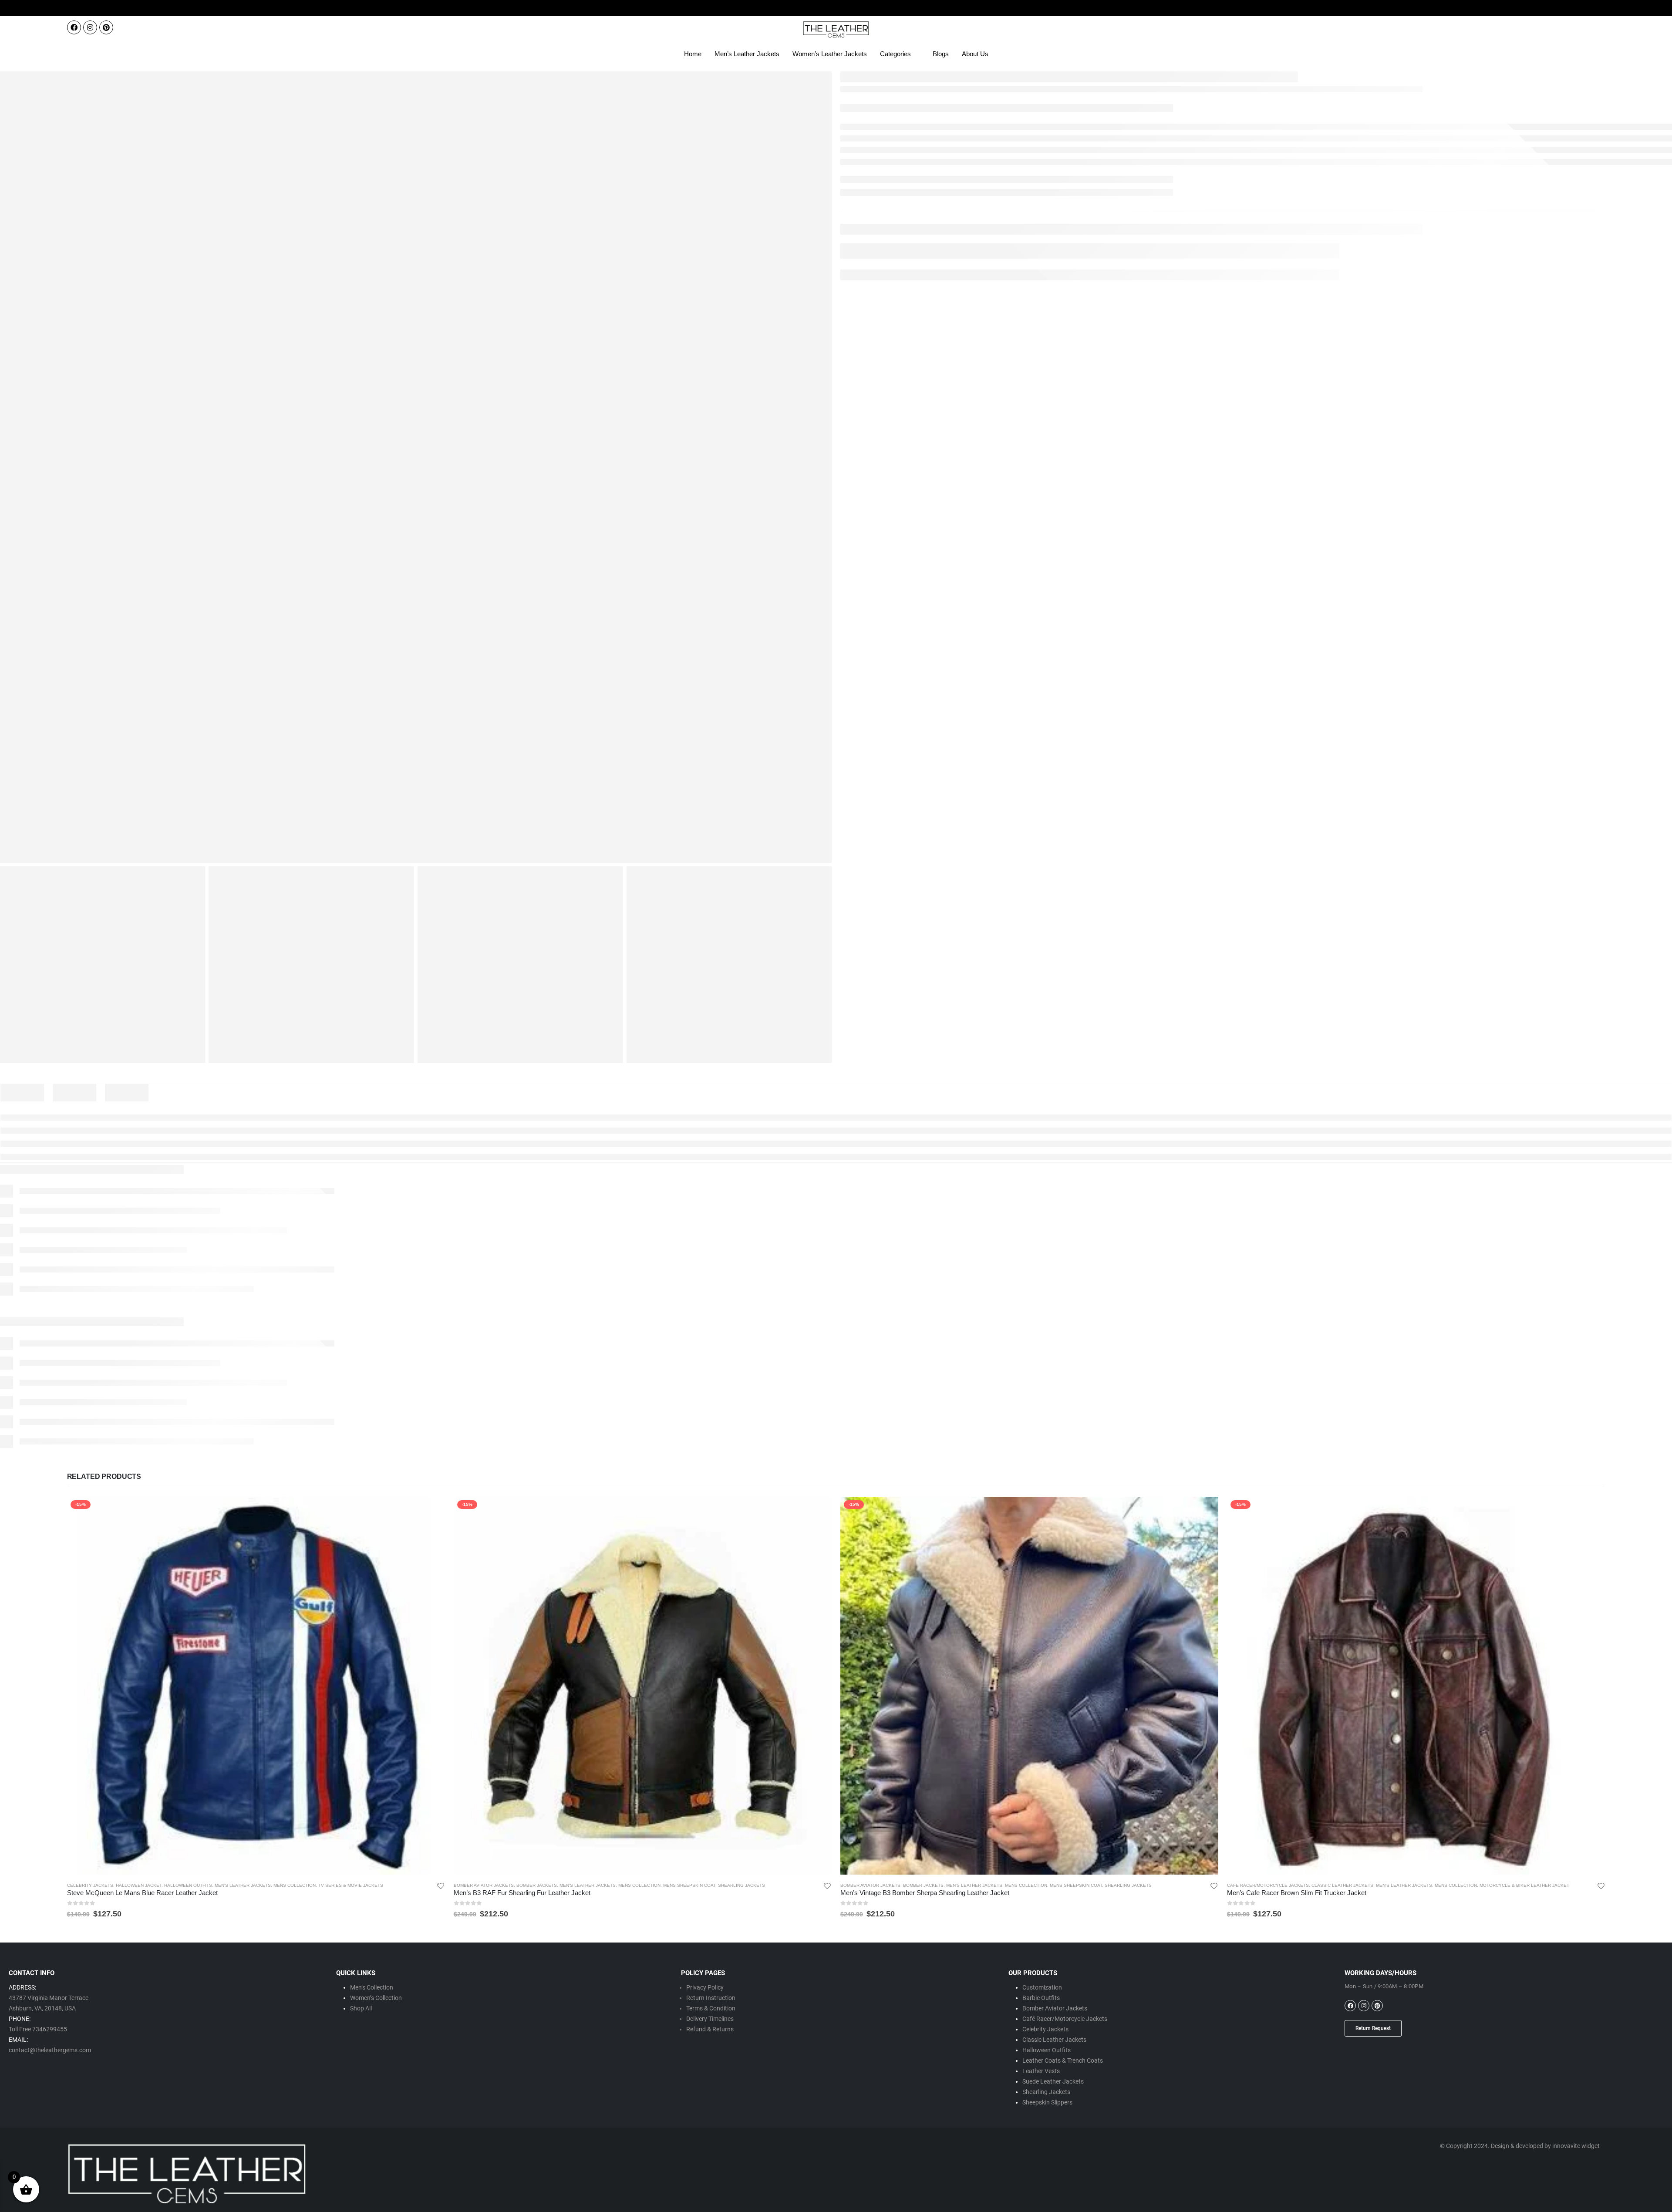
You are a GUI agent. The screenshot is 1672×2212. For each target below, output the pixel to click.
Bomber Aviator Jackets (484, 1885)
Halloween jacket (139, 1885)
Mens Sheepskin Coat (689, 1885)
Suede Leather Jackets (1053, 2081)
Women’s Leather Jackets (830, 54)
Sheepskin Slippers (1047, 2102)
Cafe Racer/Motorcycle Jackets (1268, 1885)
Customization (1042, 1987)
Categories (895, 54)
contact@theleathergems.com (50, 2050)
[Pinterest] (106, 27)
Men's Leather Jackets (243, 1885)
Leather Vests (1041, 2071)
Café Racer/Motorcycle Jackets (1065, 2019)
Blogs (941, 54)
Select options (431, 1511)
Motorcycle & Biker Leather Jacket (1524, 1885)
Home (693, 54)
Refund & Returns (710, 2029)
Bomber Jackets (537, 1885)
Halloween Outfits (188, 1885)
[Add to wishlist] (441, 1885)
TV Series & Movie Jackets (351, 1885)
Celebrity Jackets (90, 1885)
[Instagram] (90, 27)
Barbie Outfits (1041, 1998)
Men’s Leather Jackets (747, 54)
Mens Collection (295, 1885)
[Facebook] (74, 27)
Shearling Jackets (742, 1885)
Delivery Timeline (708, 2019)
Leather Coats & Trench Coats (1063, 2060)
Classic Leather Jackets (1342, 1885)
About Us (975, 54)
